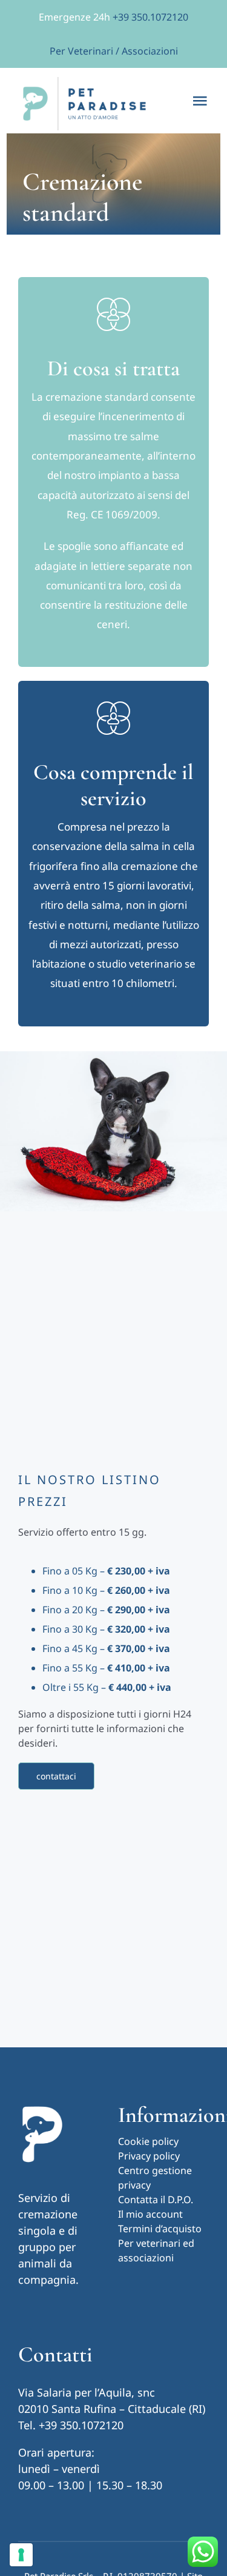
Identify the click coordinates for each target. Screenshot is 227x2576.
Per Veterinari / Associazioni (114, 51)
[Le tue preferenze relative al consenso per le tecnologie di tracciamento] (21, 2555)
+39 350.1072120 (150, 17)
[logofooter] (42, 2107)
